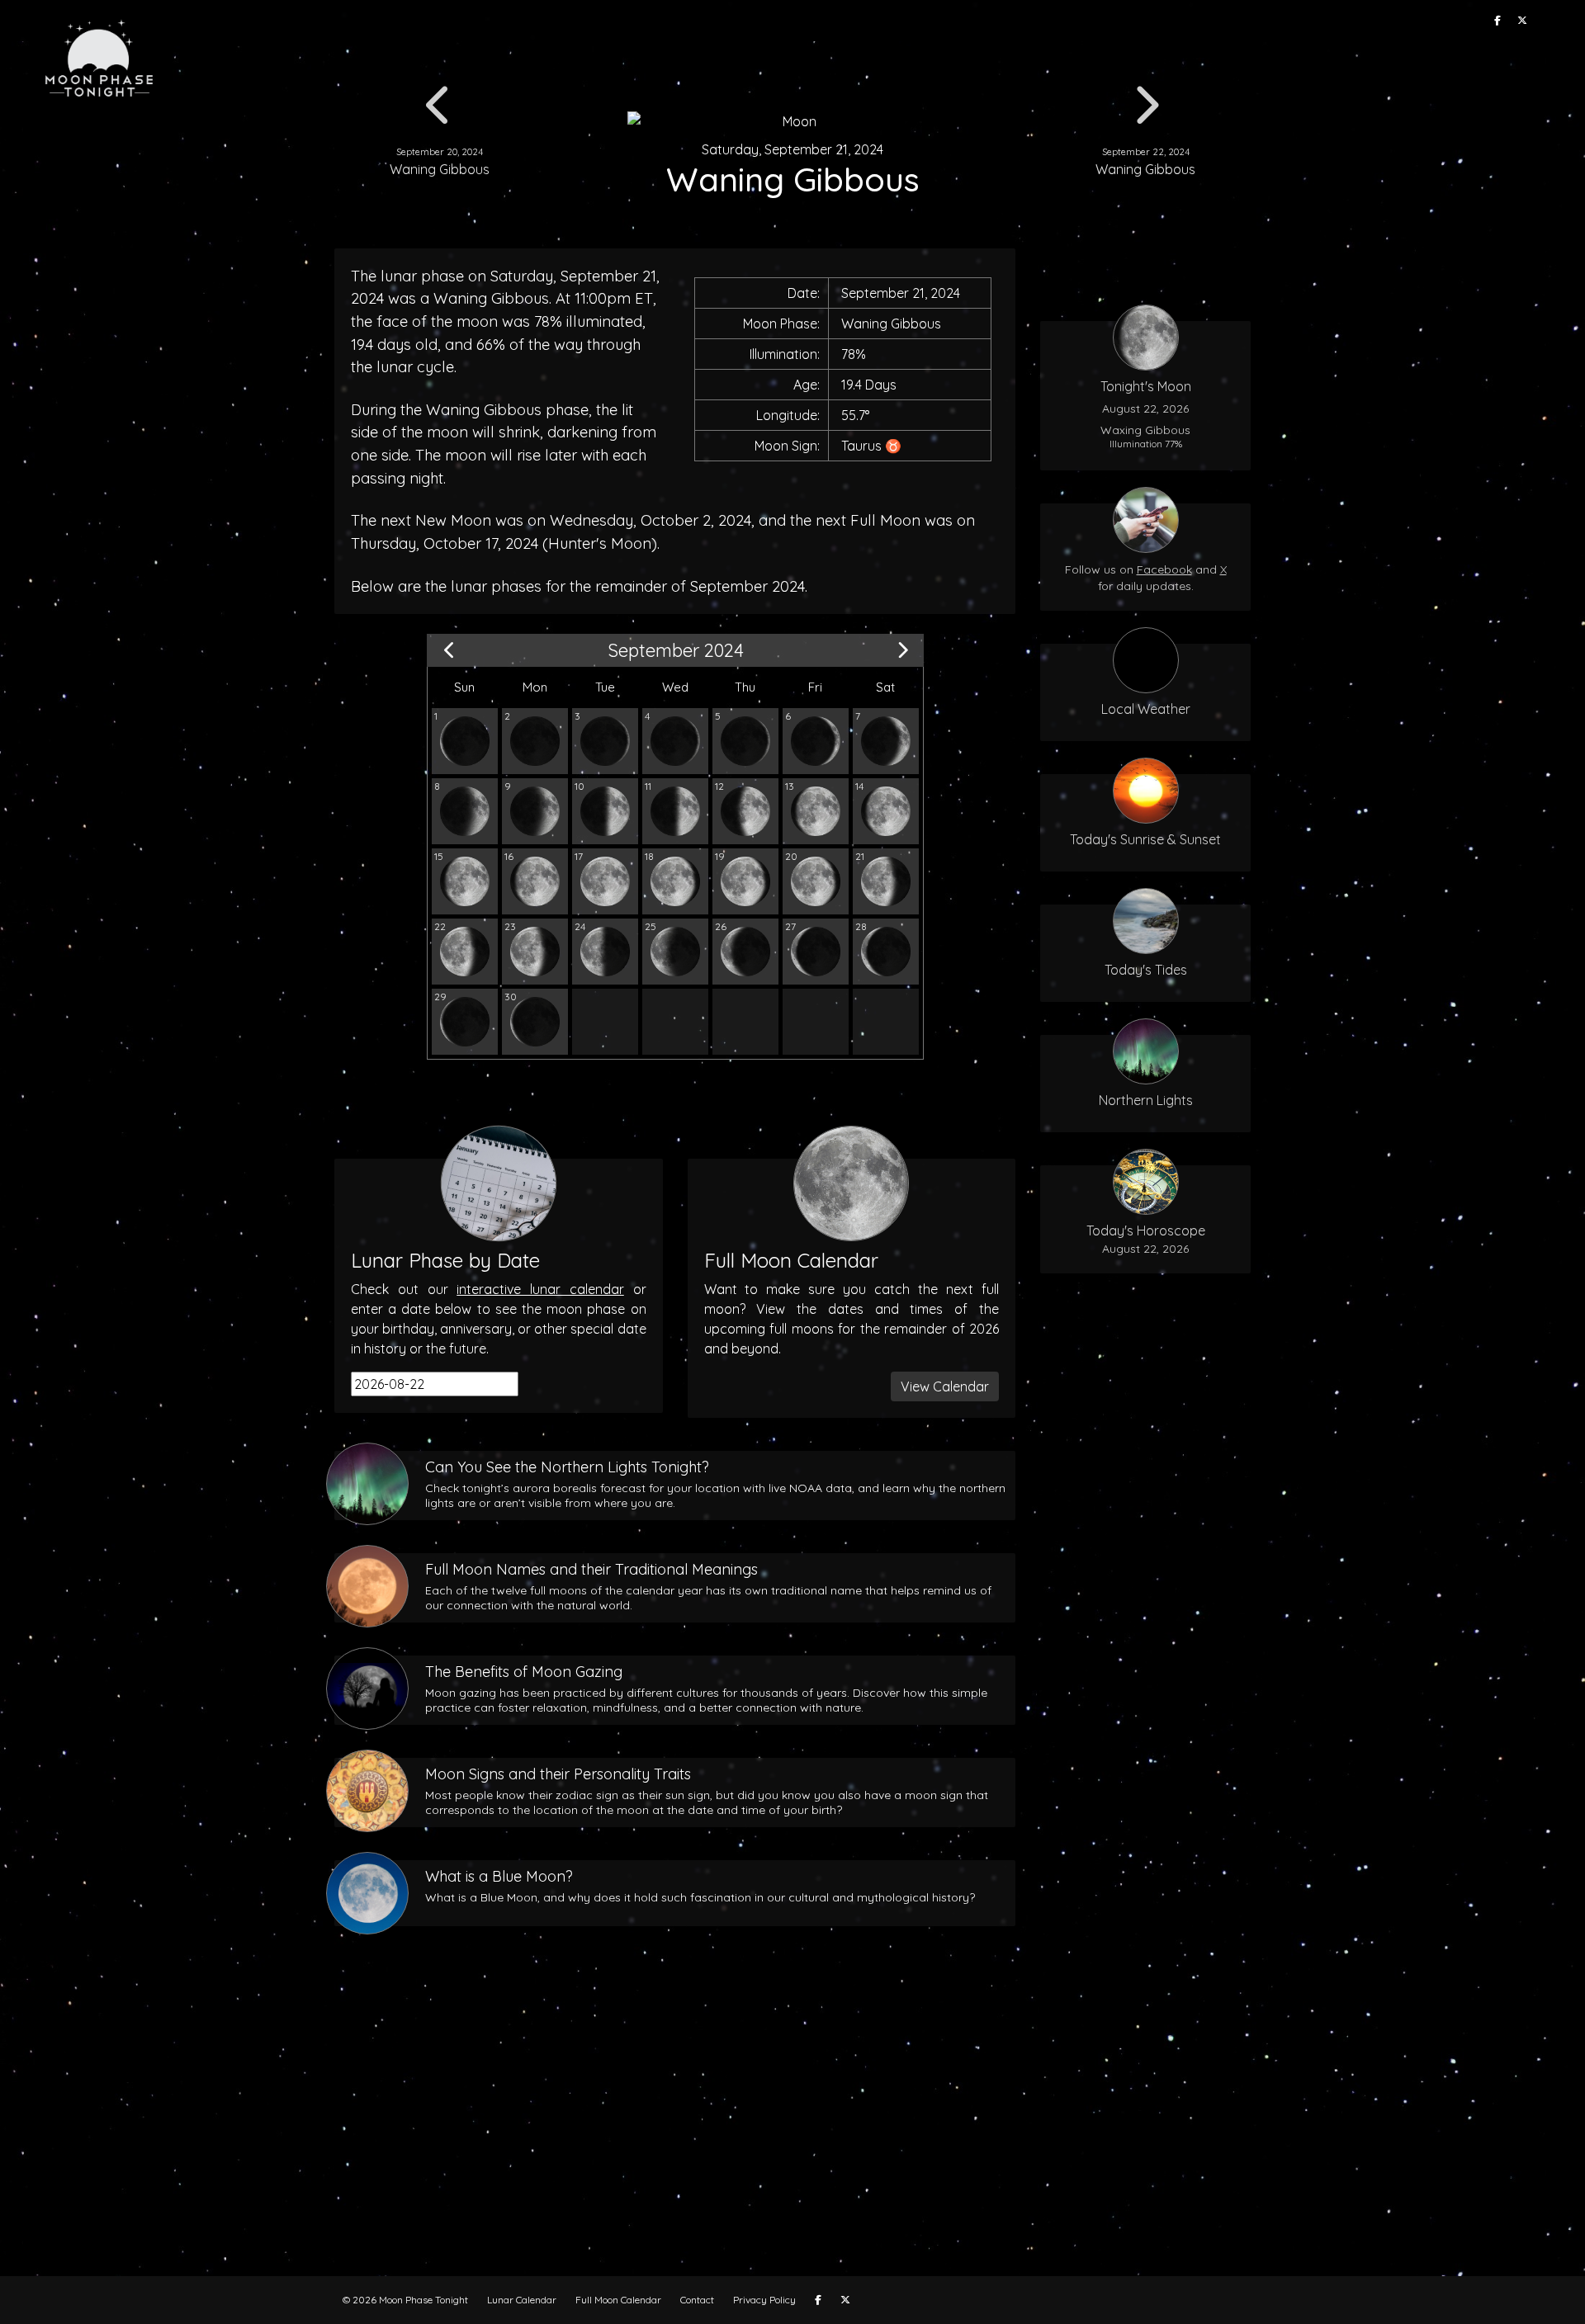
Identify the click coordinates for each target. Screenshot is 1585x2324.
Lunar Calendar (522, 2300)
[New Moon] (535, 741)
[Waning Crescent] (465, 741)
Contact (697, 2300)
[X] (1522, 21)
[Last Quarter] (605, 952)
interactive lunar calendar (540, 1289)
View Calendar (945, 1386)
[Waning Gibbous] (675, 881)
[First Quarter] (605, 811)
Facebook (1164, 569)
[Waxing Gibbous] (745, 811)
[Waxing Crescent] (605, 741)
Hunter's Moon (600, 543)
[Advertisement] (792, 2128)
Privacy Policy (764, 2300)
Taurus (861, 446)
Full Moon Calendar (618, 2300)
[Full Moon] (605, 881)
